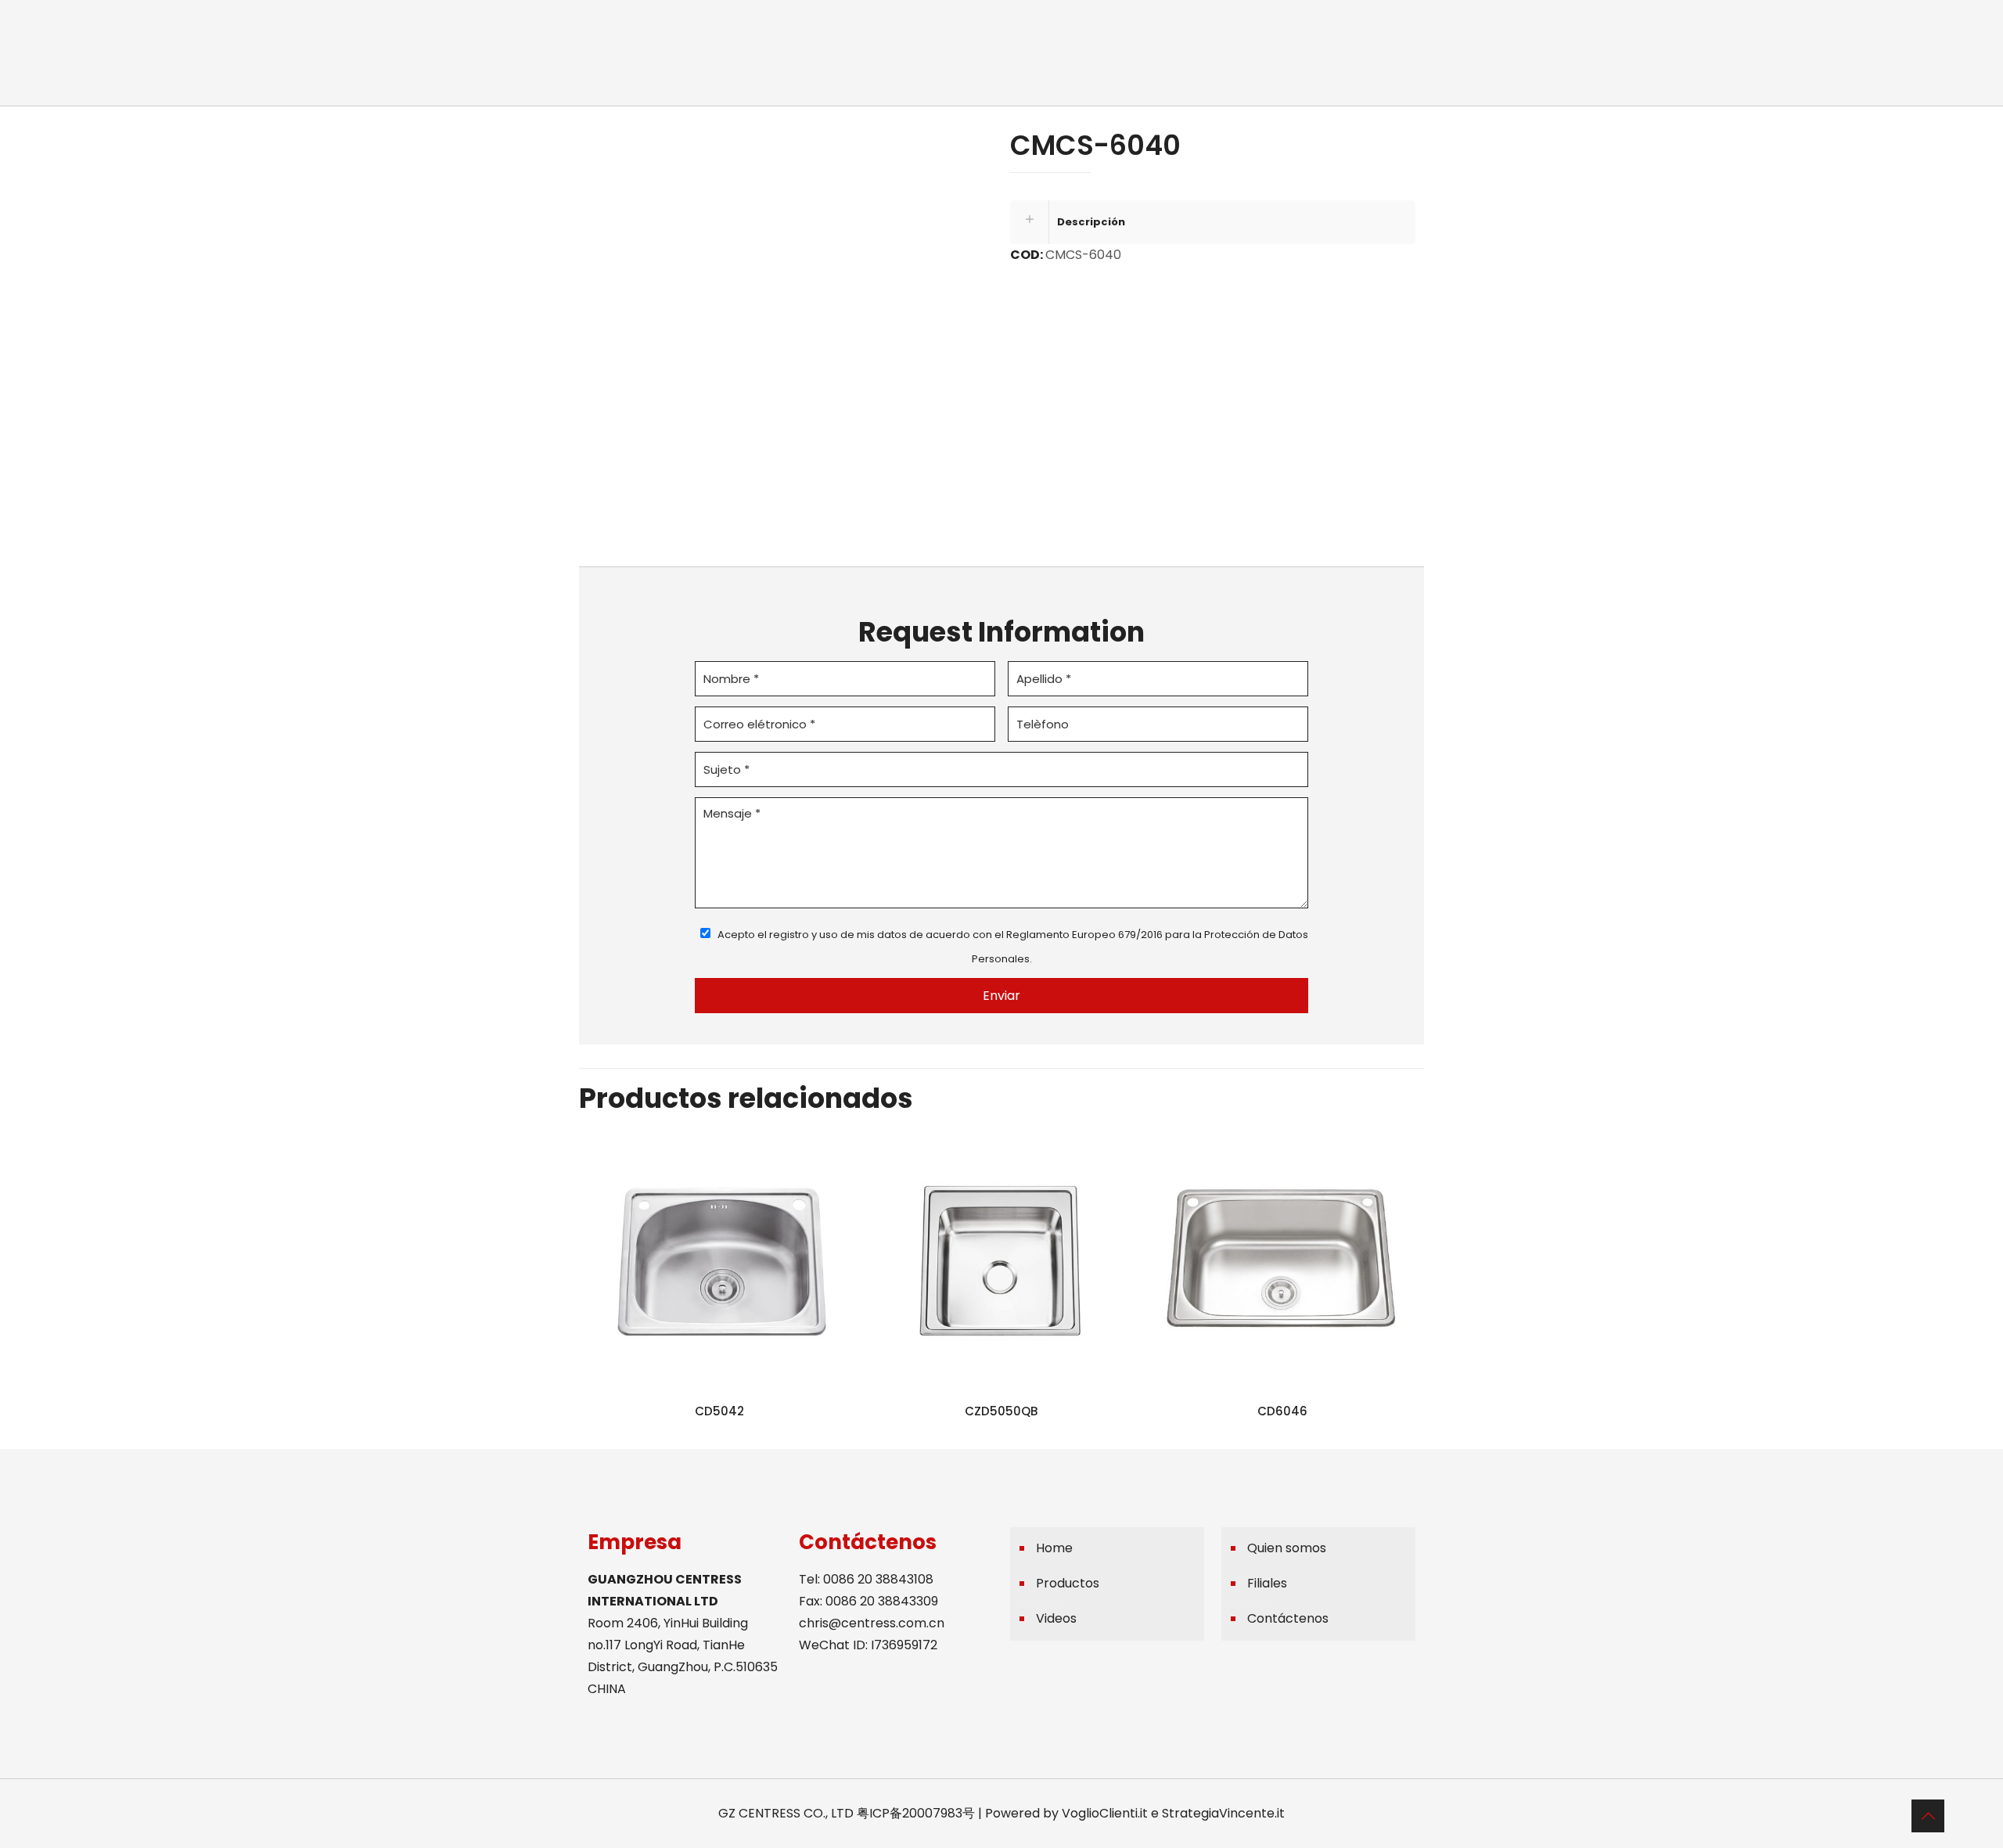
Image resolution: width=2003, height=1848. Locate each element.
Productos (1068, 1583)
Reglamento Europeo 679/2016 (1084, 935)
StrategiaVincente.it (1223, 1813)
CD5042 (719, 1411)
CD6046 (1282, 1411)
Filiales (1267, 1583)
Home (1054, 1548)
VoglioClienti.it (1105, 1813)
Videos (1056, 1618)
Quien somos (1287, 1548)
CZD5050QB (1001, 1411)
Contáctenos (1288, 1618)
